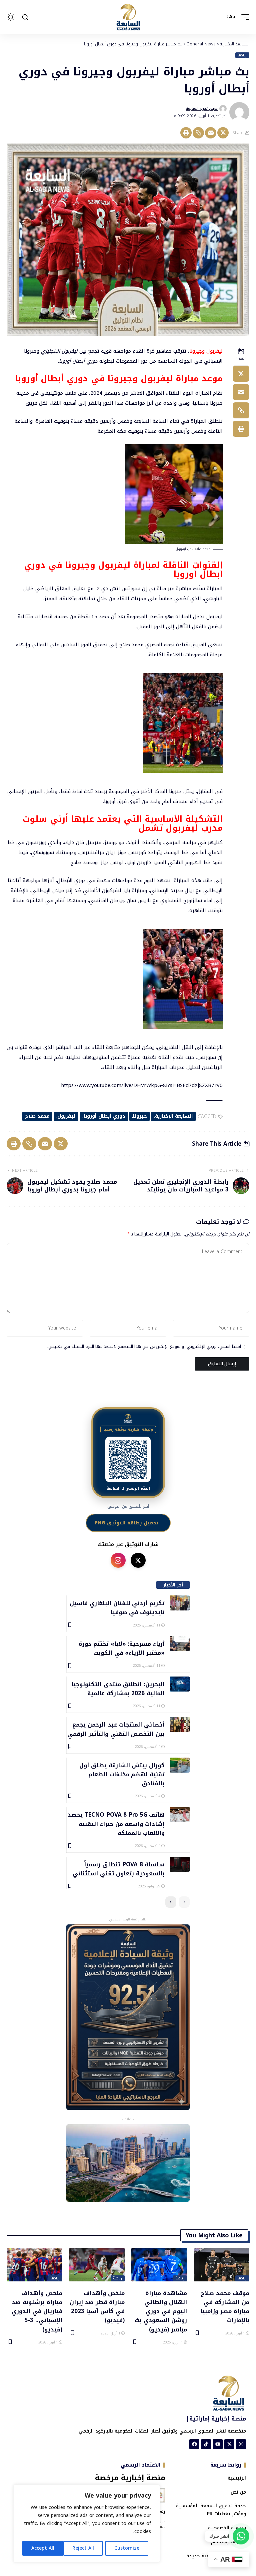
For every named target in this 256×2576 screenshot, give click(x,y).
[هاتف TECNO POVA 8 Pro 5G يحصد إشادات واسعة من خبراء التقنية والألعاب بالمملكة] (180, 1814)
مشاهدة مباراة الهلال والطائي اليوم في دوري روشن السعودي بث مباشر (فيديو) (161, 2311)
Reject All (83, 2548)
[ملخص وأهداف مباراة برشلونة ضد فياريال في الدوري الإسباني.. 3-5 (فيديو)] (34, 2265)
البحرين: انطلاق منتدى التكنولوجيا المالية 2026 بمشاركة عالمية (118, 1688)
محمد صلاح (37, 1116)
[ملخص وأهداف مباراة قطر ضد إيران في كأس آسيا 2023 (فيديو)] (97, 2265)
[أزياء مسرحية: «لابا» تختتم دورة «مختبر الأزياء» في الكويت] (180, 1644)
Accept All (43, 2548)
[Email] (211, 133)
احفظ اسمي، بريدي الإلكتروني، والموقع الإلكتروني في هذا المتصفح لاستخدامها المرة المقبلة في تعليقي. (144, 1347)
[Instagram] (241, 2444)
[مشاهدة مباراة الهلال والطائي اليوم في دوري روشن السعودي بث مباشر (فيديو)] (159, 2265)
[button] (244, 17)
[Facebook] (194, 2444)
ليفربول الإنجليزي (59, 351)
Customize (127, 2548)
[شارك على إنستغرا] (118, 1560)
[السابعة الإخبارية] (128, 17)
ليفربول (66, 1116)
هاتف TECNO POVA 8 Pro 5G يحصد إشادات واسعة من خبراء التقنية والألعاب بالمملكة (116, 1823)
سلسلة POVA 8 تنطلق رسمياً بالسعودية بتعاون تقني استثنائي (119, 1869)
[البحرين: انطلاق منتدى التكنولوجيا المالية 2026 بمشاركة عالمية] (180, 1684)
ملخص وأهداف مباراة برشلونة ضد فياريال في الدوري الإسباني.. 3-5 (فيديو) (37, 2311)
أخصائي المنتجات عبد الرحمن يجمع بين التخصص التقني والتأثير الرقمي (116, 1729)
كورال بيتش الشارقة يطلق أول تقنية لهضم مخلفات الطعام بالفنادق (122, 1774)
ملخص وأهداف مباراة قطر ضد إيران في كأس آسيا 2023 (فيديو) (97, 2306)
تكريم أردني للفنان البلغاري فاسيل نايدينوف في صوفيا (117, 1607)
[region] (87, 2524)
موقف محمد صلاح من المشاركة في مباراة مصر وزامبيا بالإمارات (225, 2306)
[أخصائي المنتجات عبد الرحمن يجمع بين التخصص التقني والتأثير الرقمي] (180, 1724)
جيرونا (140, 1116)
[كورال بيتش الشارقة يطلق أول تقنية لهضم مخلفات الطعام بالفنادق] (180, 1765)
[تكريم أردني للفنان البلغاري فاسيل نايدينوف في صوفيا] (180, 1603)
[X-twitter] (229, 2444)
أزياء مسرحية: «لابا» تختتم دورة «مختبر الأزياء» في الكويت (122, 1648)
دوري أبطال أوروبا (78, 361)
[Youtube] (218, 2444)
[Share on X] (223, 133)
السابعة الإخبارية (174, 1116)
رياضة (242, 55)
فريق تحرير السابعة (202, 108)
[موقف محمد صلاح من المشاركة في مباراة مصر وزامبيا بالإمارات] (221, 2265)
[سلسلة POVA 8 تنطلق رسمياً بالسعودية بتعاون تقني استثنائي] (180, 1864)
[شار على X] (138, 1560)
